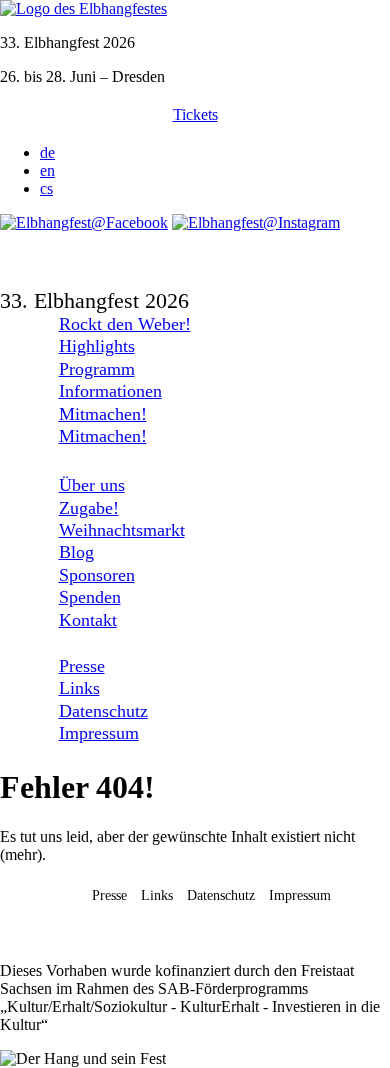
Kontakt (88, 620)
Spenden (90, 597)
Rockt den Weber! (125, 324)
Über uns (92, 485)
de (47, 152)
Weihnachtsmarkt (122, 530)
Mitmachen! (103, 414)
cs (46, 188)
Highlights (97, 346)
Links (79, 688)
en (47, 170)
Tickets (195, 114)
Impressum (99, 733)
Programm (97, 369)
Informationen (110, 391)
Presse (82, 666)
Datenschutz (103, 711)
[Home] (83, 8)
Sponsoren (97, 575)
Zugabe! (89, 508)
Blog (76, 552)
